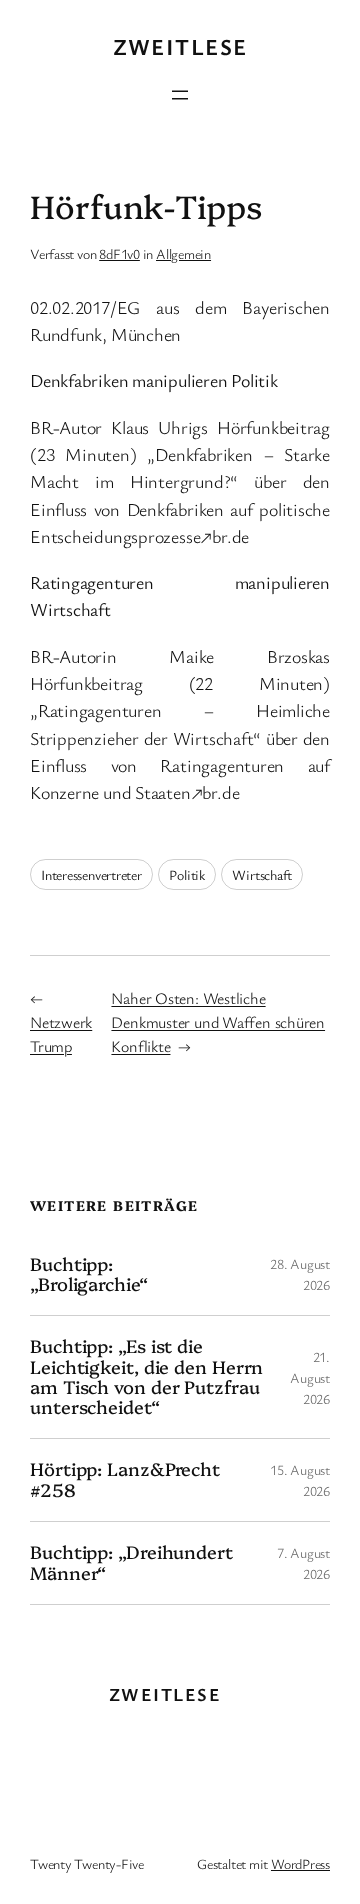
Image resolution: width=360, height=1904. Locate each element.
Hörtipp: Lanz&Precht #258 (125, 1479)
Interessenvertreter (91, 874)
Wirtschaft (262, 874)
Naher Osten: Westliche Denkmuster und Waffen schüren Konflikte (218, 1022)
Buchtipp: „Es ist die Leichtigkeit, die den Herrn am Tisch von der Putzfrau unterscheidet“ (146, 1377)
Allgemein (183, 253)
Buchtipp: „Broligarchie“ (89, 1274)
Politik (186, 874)
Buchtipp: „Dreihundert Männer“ (131, 1562)
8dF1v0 (119, 253)
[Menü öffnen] (180, 95)
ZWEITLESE (180, 46)
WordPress (300, 1863)
